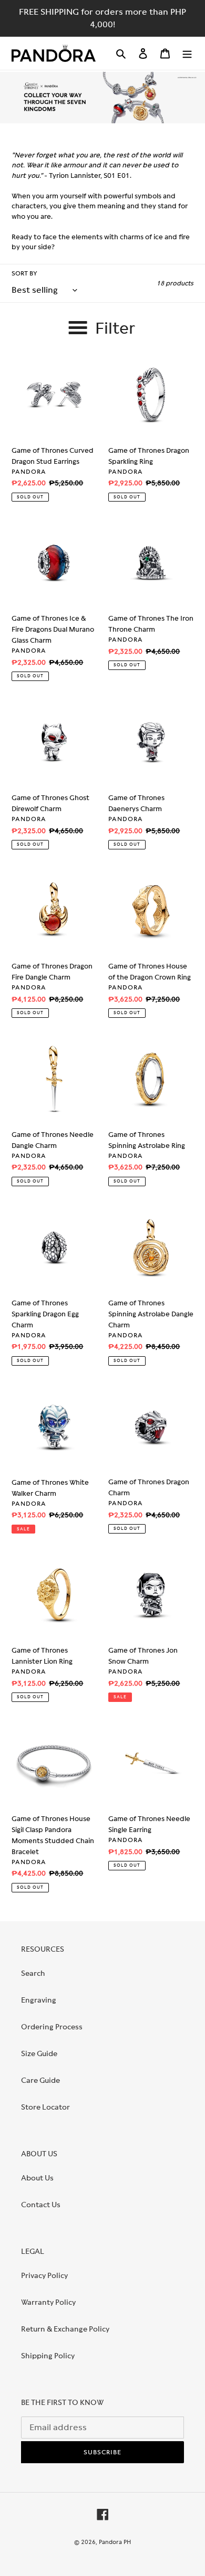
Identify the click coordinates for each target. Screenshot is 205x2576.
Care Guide (40, 2080)
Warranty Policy (48, 2302)
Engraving (39, 2000)
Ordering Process (52, 2027)
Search (33, 1973)
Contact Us (41, 2205)
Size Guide (39, 2053)
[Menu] (187, 53)
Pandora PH (115, 2542)
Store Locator (45, 2107)
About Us (37, 2178)
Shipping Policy (48, 2356)
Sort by (24, 273)
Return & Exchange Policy (65, 2329)
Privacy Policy (44, 2275)
